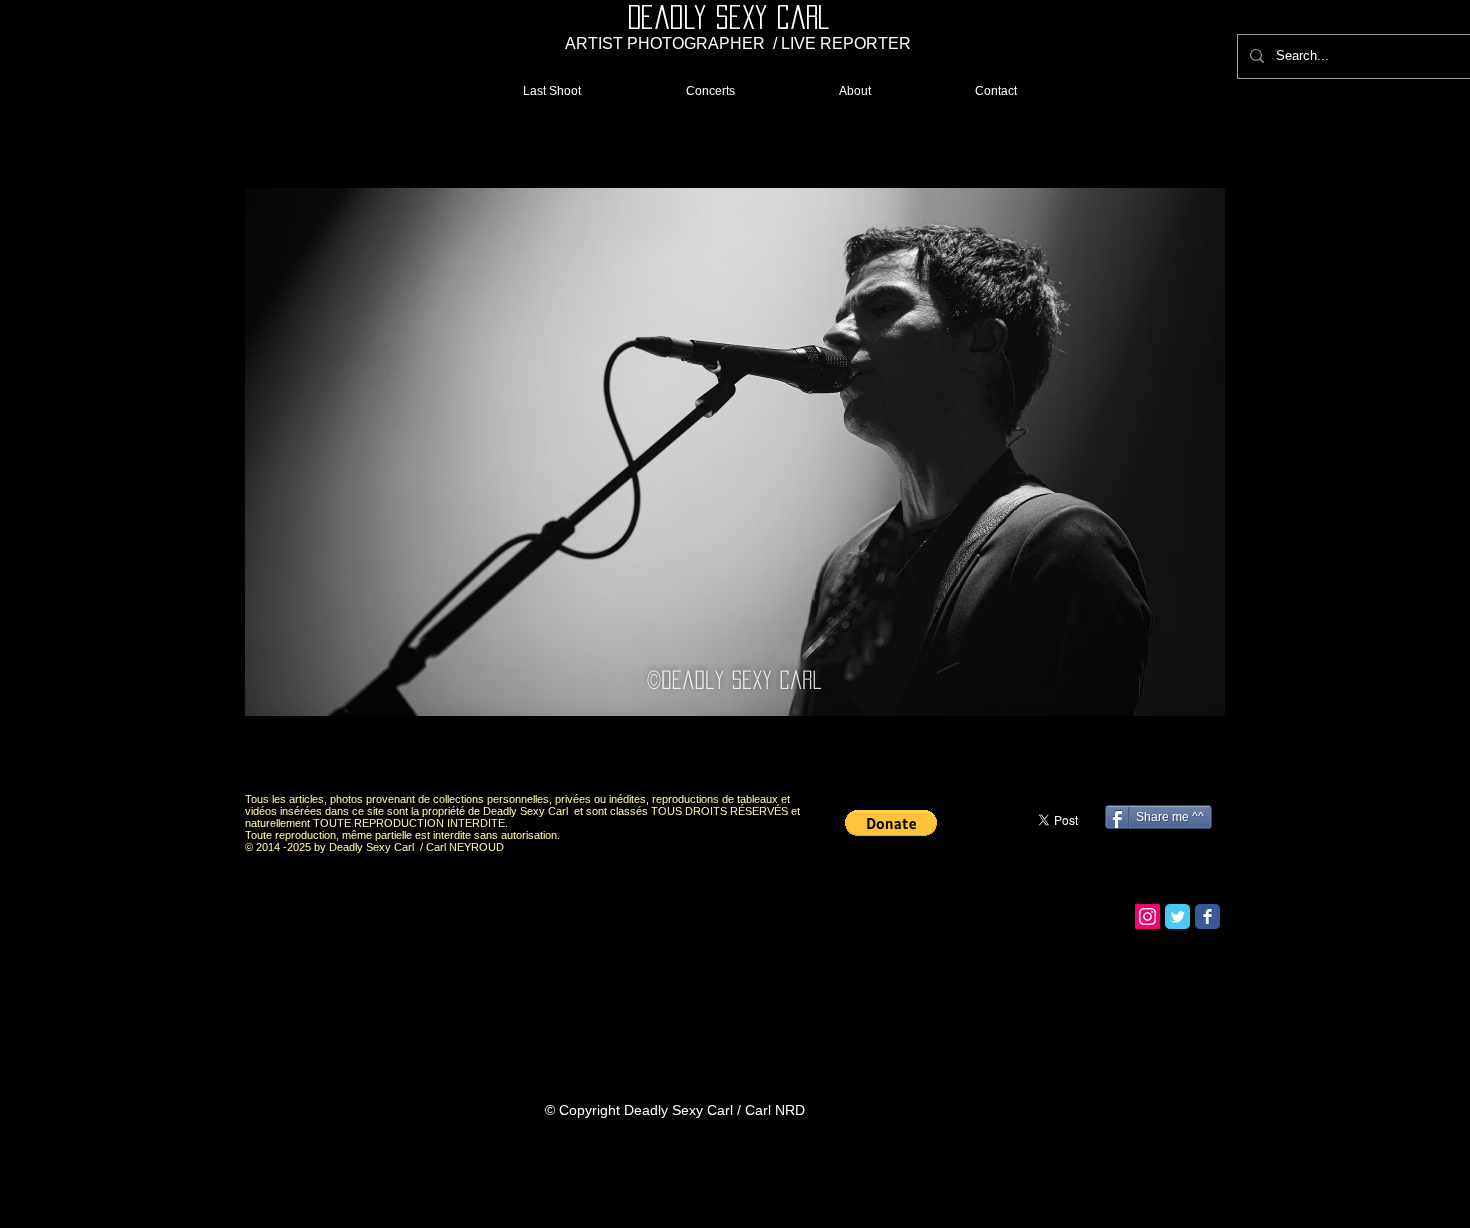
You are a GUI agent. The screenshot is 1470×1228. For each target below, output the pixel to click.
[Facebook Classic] (1207, 916)
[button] (735, 452)
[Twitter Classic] (1177, 916)
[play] (1176, 759)
